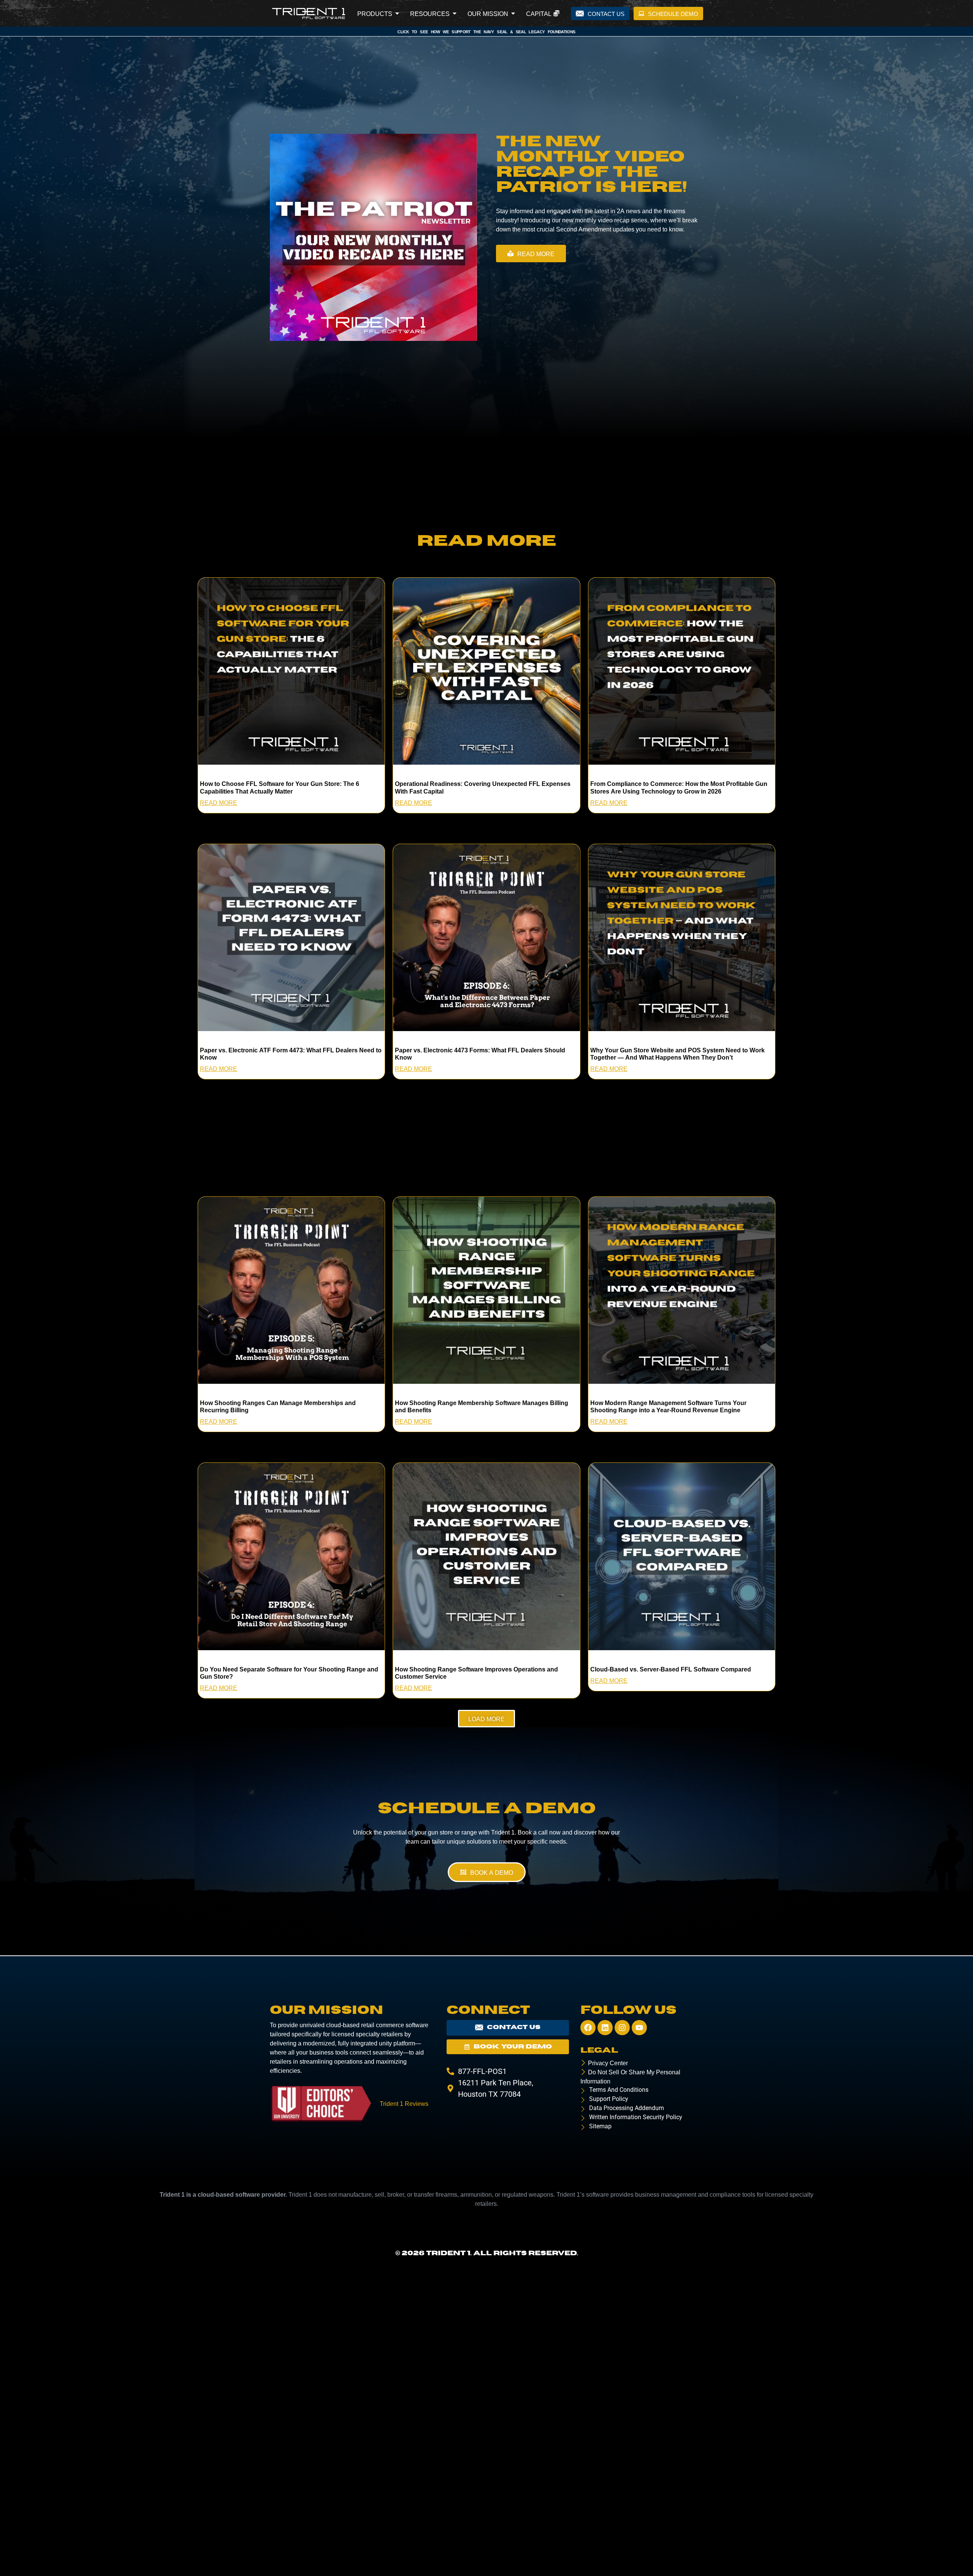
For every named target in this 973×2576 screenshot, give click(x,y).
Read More (219, 802)
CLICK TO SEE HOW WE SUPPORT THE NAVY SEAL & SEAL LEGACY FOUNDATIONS (487, 32)
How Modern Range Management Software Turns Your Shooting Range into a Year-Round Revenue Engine (668, 1406)
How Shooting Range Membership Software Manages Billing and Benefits (482, 1406)
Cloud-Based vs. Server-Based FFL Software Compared (671, 1669)
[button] (486, 1719)
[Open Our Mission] (513, 13)
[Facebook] (588, 2028)
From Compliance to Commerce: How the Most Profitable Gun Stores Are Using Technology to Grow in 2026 (679, 787)
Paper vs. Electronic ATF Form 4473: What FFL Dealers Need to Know (291, 1053)
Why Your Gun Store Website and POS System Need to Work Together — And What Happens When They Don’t (677, 1053)
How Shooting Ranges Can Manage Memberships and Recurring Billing (278, 1406)
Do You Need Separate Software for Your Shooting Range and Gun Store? (289, 1672)
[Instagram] (622, 2028)
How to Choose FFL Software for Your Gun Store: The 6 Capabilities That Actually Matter (280, 787)
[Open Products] (397, 13)
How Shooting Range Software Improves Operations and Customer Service (476, 1672)
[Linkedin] (605, 2028)
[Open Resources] (455, 13)
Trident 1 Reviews (404, 2103)
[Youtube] (639, 2028)
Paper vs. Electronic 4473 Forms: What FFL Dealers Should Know (480, 1053)
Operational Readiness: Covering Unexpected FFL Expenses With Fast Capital (483, 787)
